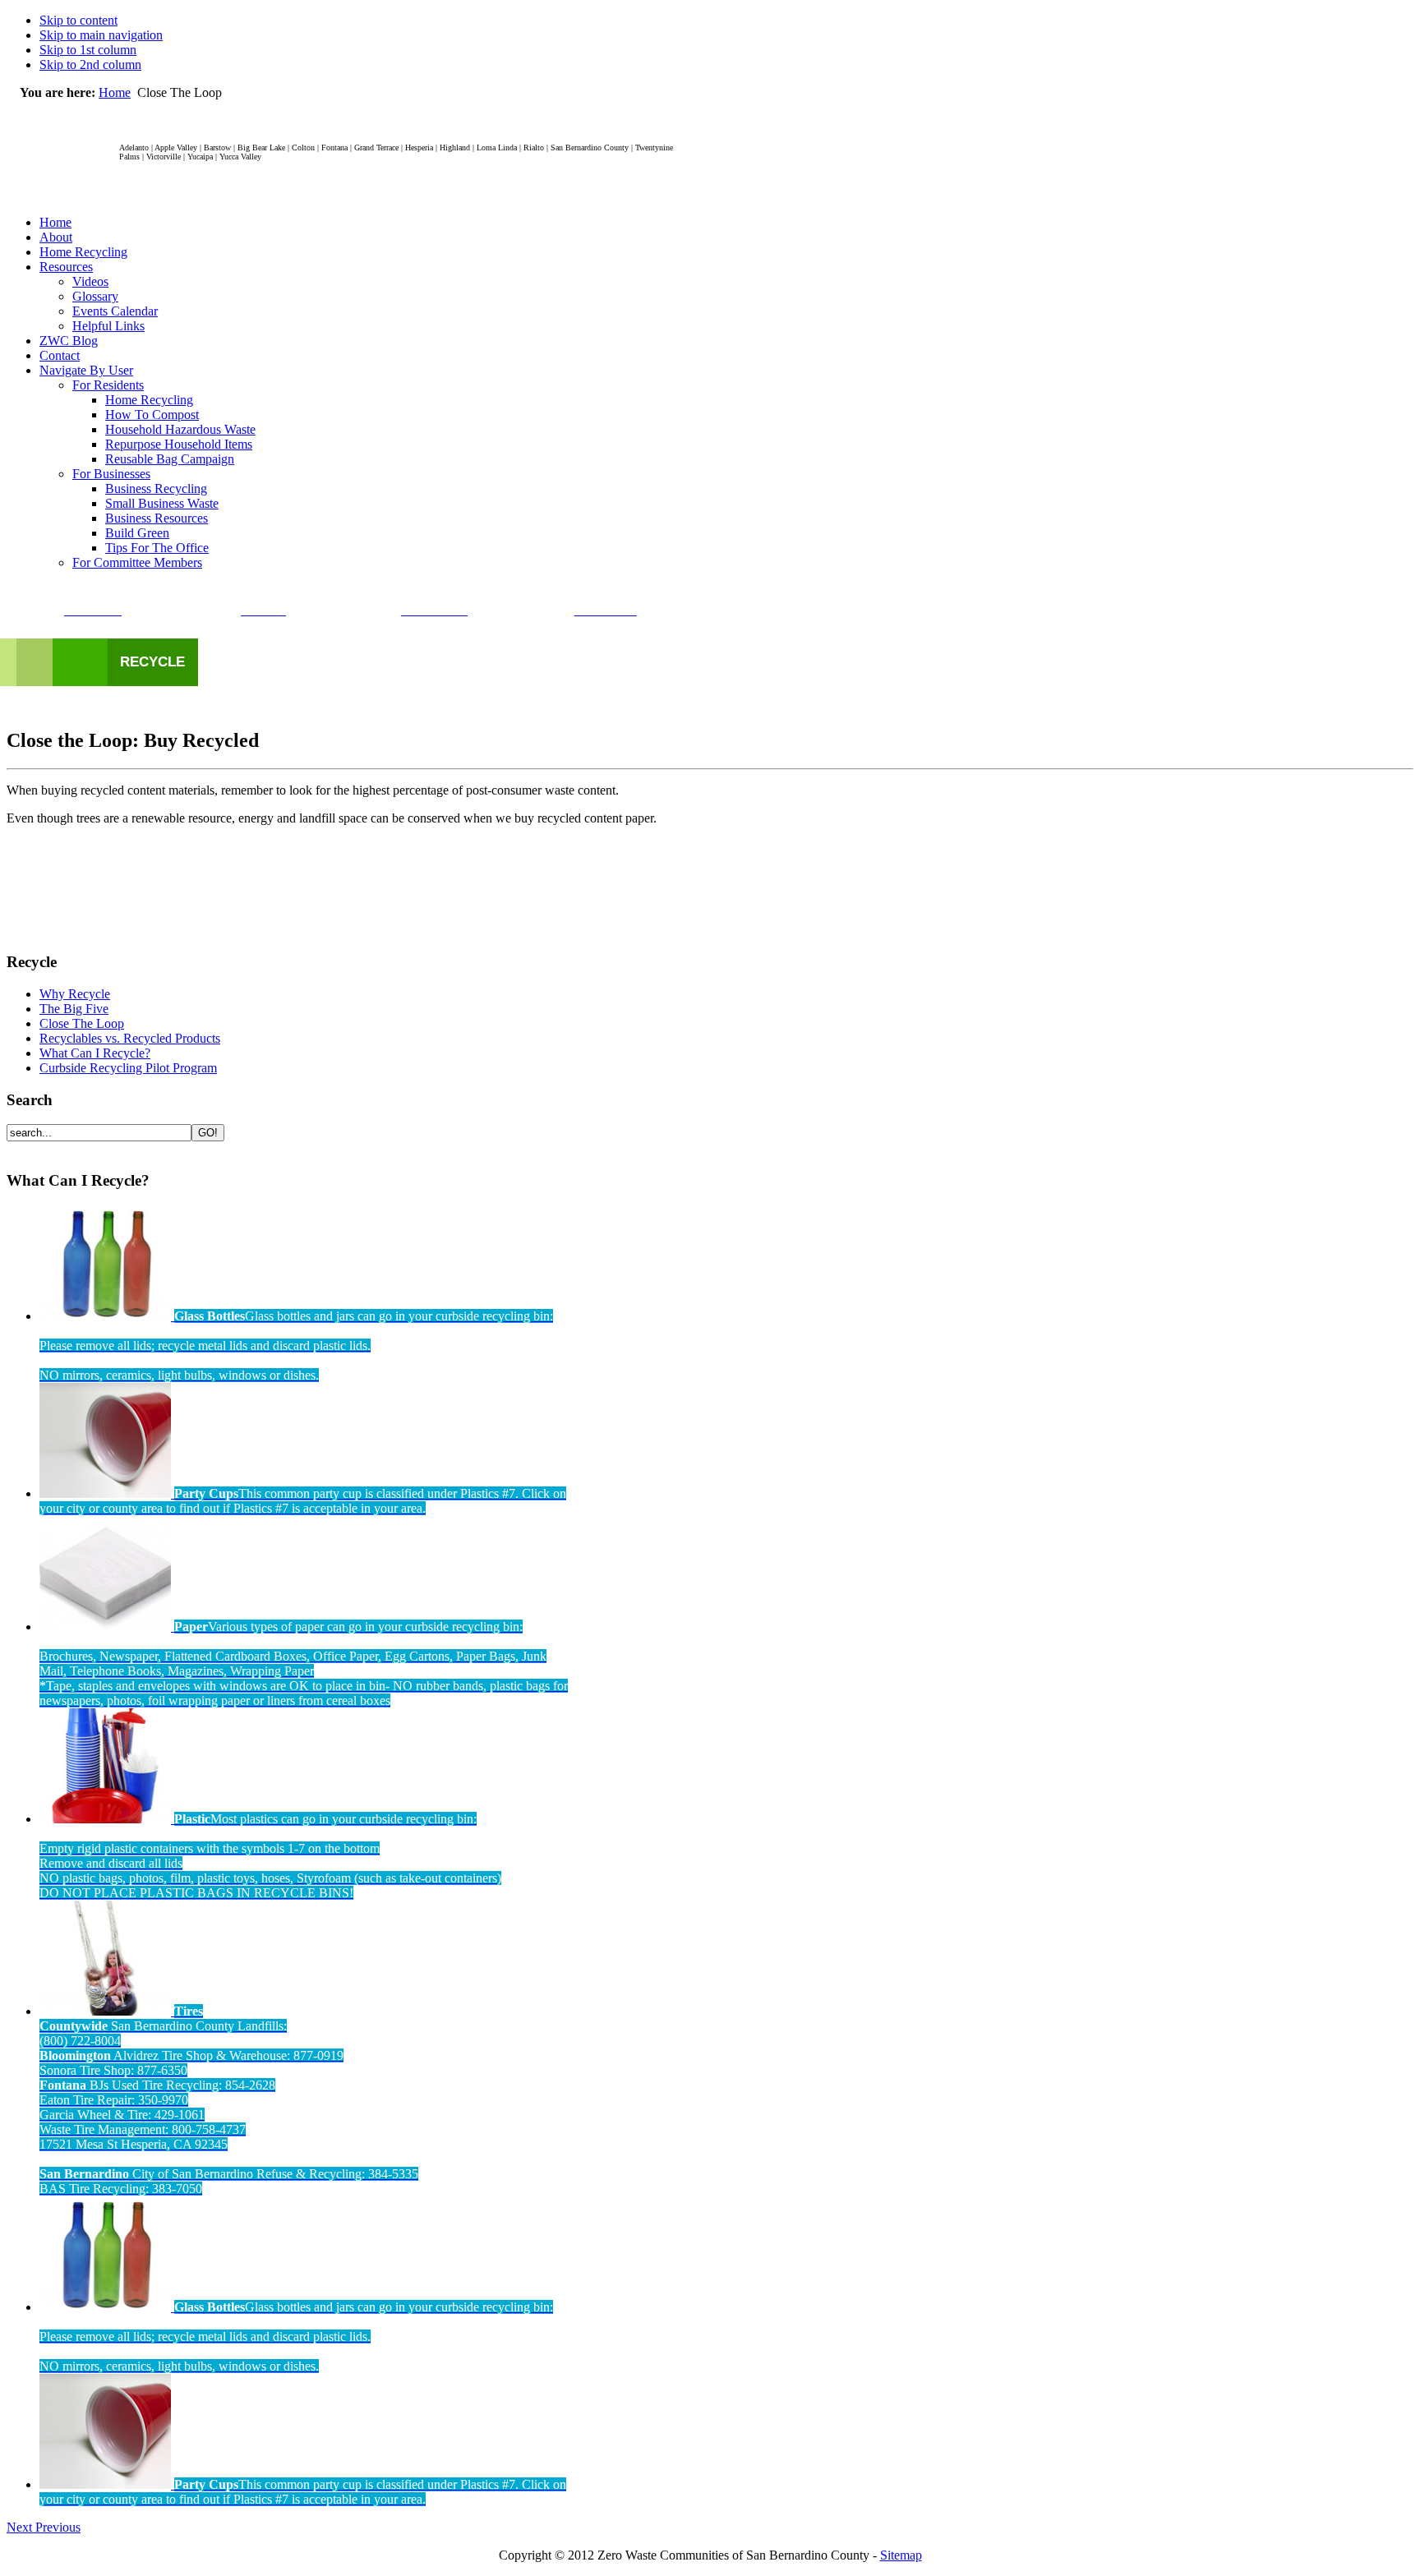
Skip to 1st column (88, 50)
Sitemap (901, 2555)
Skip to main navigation (101, 35)
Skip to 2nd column (90, 65)
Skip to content (78, 20)
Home (115, 92)
